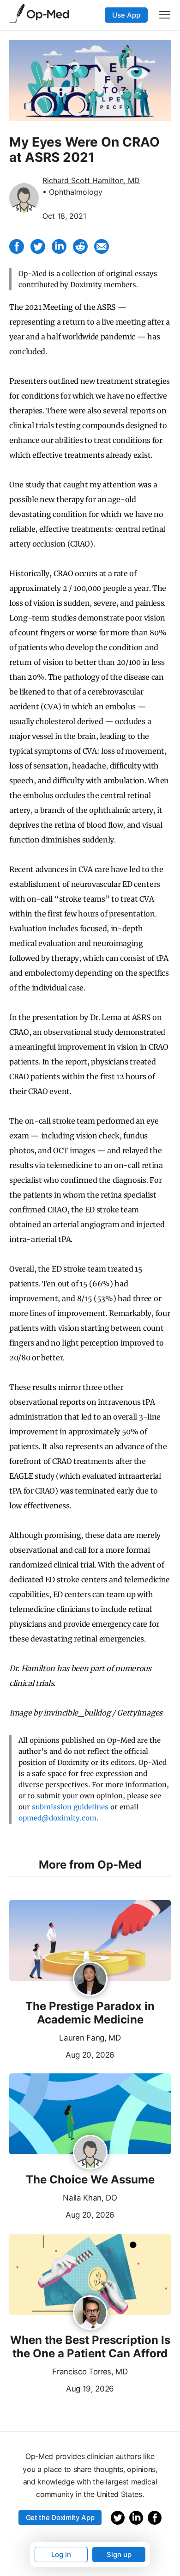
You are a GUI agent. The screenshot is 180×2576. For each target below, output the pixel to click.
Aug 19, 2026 (62, 2388)
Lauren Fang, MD (90, 2038)
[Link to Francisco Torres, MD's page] (90, 2313)
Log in (61, 2554)
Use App (126, 15)
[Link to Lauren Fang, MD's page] (90, 1980)
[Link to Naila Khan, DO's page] (90, 2153)
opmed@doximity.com (57, 1818)
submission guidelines (70, 1807)
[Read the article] (90, 1941)
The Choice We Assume (90, 2180)
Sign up (119, 2554)
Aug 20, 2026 (62, 2054)
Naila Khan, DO (90, 2198)
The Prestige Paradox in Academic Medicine (90, 2013)
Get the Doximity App (60, 2518)
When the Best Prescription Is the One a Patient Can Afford (90, 2347)
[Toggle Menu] (165, 15)
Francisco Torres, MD (90, 2372)
